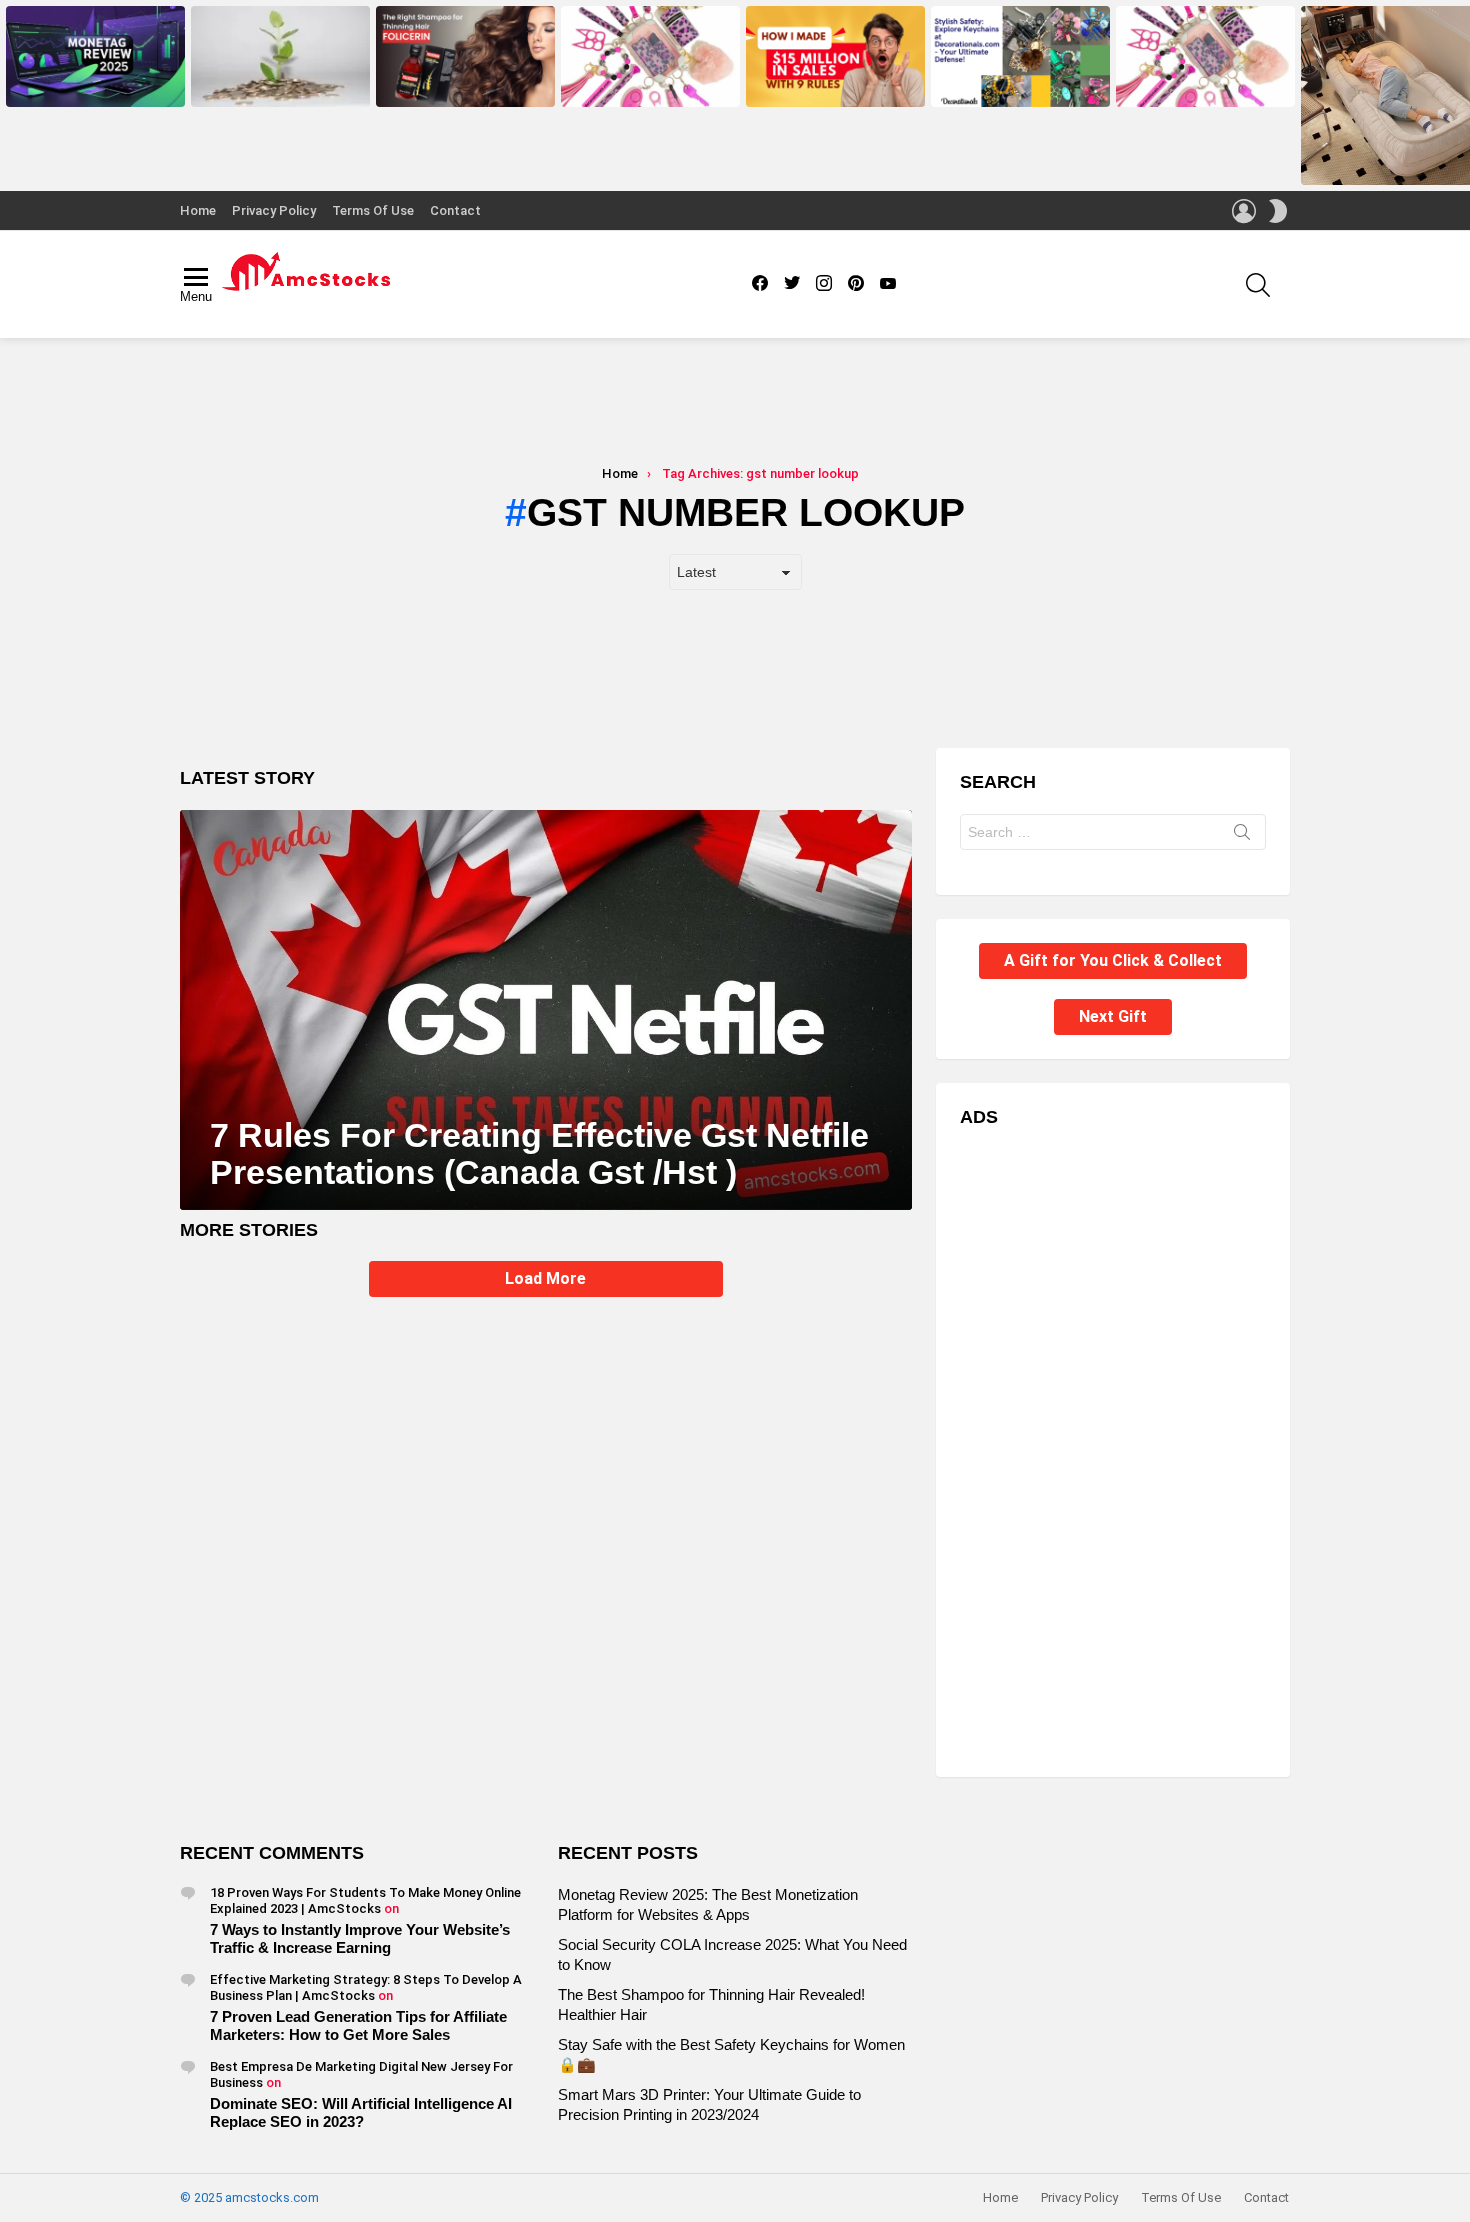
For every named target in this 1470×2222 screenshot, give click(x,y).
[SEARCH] (1258, 285)
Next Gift (1113, 1016)
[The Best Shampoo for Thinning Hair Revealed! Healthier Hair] (465, 56)
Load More (545, 1278)
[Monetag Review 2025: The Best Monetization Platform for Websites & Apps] (95, 56)
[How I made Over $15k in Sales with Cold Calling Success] (835, 56)
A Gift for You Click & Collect (1113, 960)
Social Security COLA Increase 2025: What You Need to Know (276, 85)
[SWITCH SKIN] (1278, 211)
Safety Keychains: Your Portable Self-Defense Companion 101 (1019, 85)
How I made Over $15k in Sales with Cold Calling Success (833, 85)
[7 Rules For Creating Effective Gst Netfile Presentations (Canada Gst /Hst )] (546, 1010)
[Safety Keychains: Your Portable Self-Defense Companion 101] (1020, 56)
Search (1242, 836)
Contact (455, 210)
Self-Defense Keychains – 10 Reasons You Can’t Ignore (1196, 85)
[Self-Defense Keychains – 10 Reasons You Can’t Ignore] (1205, 56)
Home (198, 210)
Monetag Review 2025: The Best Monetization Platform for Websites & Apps (95, 79)
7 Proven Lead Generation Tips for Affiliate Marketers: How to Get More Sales (358, 2025)
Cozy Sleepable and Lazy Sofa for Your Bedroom (1385, 163)
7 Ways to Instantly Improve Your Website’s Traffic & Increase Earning (360, 1938)
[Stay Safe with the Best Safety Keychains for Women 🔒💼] (650, 56)
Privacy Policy (274, 210)
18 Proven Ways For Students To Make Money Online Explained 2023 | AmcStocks (365, 1900)
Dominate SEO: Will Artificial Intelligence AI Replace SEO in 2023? (361, 2112)
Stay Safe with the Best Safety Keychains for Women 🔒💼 (644, 85)
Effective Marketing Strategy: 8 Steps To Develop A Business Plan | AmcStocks (366, 1987)
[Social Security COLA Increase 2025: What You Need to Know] (280, 56)
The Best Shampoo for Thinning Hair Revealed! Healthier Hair (462, 85)
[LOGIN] (1244, 211)
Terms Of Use (373, 210)
